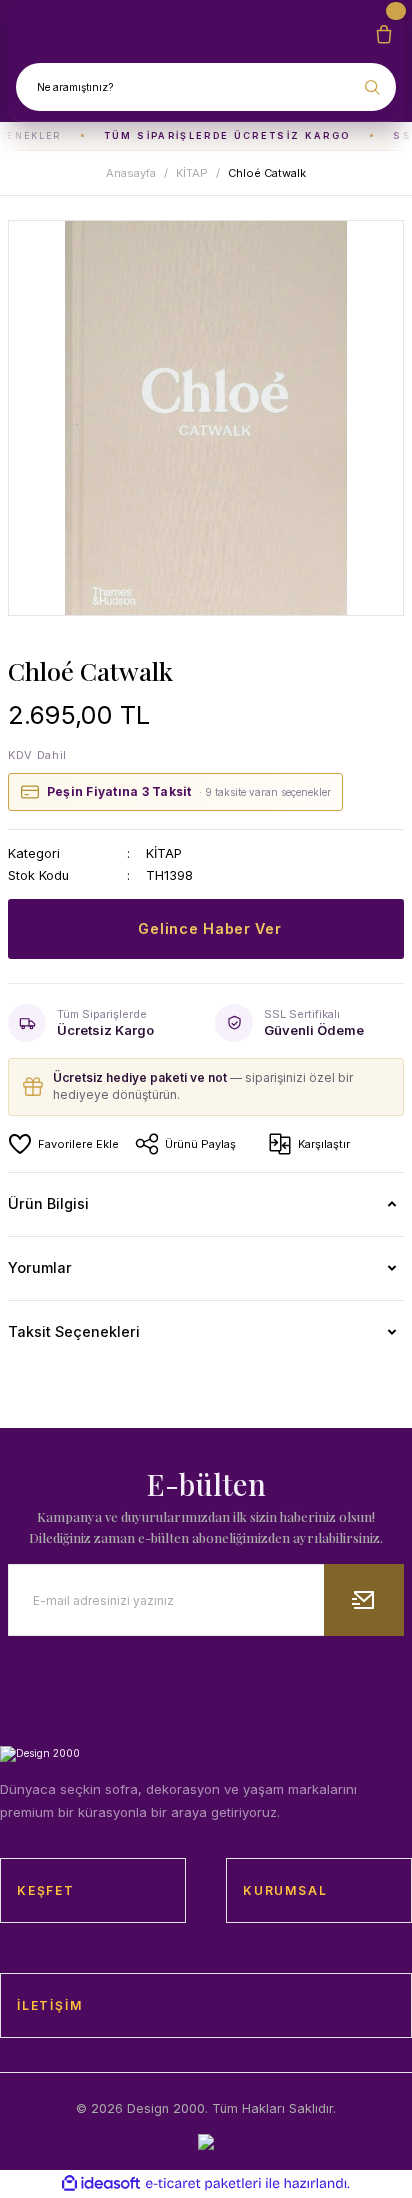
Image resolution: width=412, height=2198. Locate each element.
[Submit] (364, 1600)
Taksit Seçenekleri (74, 1331)
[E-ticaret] (203, 2183)
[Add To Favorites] (63, 1144)
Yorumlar (40, 1267)
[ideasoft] (101, 2184)
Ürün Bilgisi (48, 1203)
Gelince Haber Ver (209, 928)
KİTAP (164, 853)
